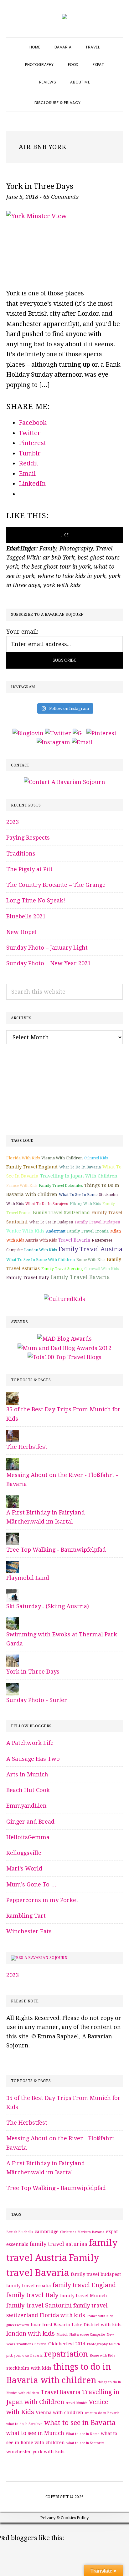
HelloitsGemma (28, 1837)
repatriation (66, 2354)
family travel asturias (58, 2244)
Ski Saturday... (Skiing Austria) (48, 1606)
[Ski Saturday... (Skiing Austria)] (13, 1594)
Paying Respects (28, 838)
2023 (13, 822)
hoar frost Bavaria (50, 2325)
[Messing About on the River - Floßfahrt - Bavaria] (13, 1462)
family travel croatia (88, 1231)
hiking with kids (85, 1204)
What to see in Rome (78, 1195)
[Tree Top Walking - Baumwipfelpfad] (13, 1537)
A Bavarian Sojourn (46, 1958)
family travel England (32, 1167)
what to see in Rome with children (41, 1260)
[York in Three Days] (13, 1659)
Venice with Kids (25, 1231)
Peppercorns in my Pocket (42, 1900)
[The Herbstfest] (13, 1434)
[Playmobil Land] (13, 1565)
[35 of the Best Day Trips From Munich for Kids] (13, 1397)
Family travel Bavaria (80, 1277)
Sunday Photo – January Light (47, 948)
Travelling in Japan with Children (79, 1176)
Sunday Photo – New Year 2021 (49, 963)
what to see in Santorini (85, 2443)
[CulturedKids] (64, 1299)
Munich (62, 2335)
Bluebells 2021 (26, 916)
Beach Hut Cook (28, 1790)
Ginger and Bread (30, 1822)
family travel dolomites (61, 1186)
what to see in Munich (35, 2433)
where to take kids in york (72, 576)
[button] (95, 97)
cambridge (47, 2232)
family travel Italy (28, 1278)
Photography (76, 548)
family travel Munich (84, 2296)
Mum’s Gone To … (31, 1884)
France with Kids (22, 1186)
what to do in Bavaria (80, 1167)
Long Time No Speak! (36, 900)
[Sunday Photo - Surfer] (13, 1687)
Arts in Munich (27, 1774)
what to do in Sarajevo (47, 1204)
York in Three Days (40, 186)
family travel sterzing (62, 1269)
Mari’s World (24, 1868)
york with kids (62, 585)
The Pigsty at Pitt (29, 869)
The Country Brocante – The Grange (56, 885)
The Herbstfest (27, 1447)
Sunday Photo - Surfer (37, 1700)
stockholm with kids (29, 2368)
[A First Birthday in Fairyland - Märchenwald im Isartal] (13, 1500)
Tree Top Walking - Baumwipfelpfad (56, 1550)
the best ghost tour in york (56, 567)
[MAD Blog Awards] (64, 1339)
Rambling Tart (26, 1916)
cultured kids (96, 1158)
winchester (19, 2452)
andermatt (56, 1231)
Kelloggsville (24, 1853)
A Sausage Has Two (33, 1759)
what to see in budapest (51, 1222)
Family (48, 548)
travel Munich (77, 2403)
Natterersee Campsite (87, 2335)
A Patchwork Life (30, 1743)
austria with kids (41, 1240)
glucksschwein (18, 2325)
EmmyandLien (26, 1806)
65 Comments (61, 197)
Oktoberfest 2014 (67, 2344)
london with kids (40, 1250)
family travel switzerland (61, 1213)
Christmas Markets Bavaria (82, 2232)
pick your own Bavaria (24, 2355)
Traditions (21, 854)
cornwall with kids (101, 1269)
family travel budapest (98, 1222)
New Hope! (21, 932)
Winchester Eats (29, 1931)
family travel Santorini (39, 2305)
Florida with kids (23, 1158)
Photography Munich (103, 2344)
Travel (104, 548)
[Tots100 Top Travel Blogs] (64, 1357)
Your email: (22, 632)
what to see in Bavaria (80, 2423)
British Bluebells (20, 2232)
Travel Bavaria (74, 1240)
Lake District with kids (97, 2325)
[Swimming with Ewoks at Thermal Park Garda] (13, 1622)
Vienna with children (62, 1158)
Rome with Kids (91, 1260)
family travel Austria (90, 1249)
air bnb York (59, 557)
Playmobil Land (28, 1578)
